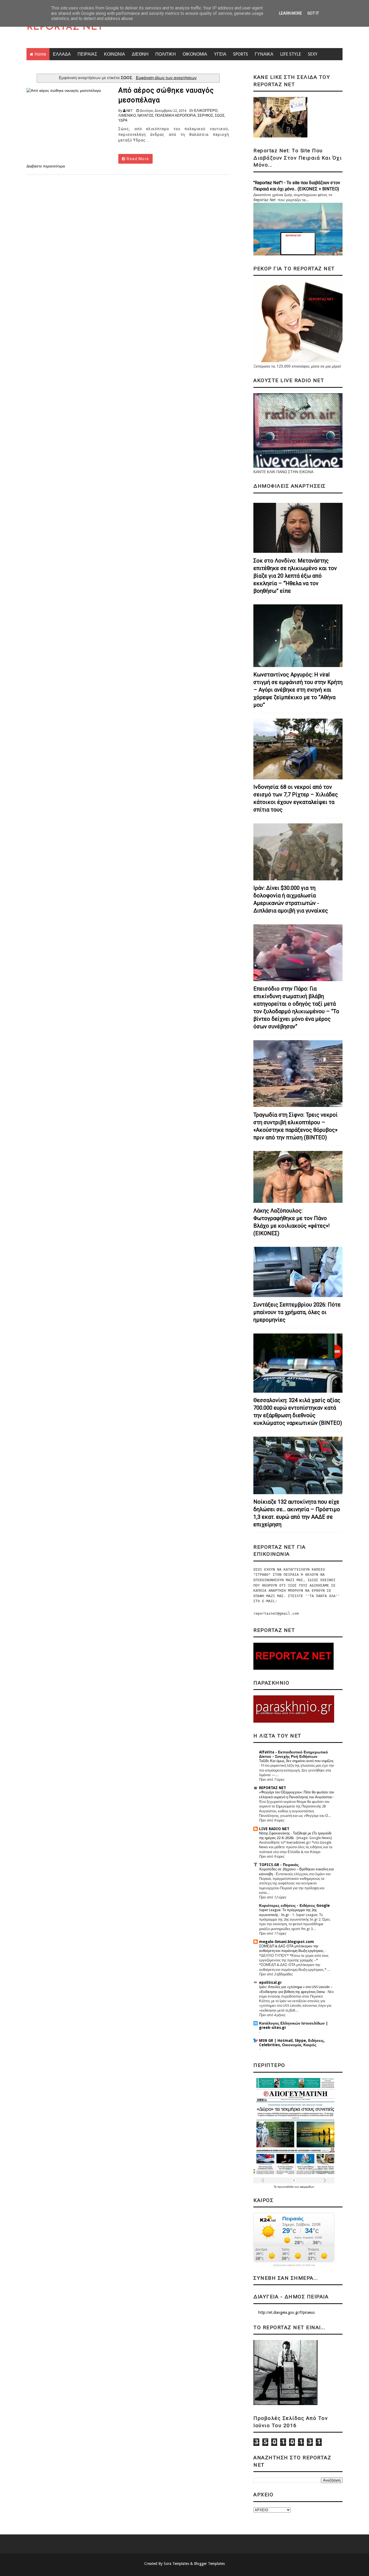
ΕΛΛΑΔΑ (62, 54)
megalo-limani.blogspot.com (286, 1942)
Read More (137, 159)
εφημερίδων (307, 2187)
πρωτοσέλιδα (286, 2187)
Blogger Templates (209, 2564)
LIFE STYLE (291, 54)
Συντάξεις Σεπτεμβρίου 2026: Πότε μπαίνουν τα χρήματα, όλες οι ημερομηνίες (297, 1312)
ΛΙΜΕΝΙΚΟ (127, 115)
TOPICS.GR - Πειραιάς (279, 1865)
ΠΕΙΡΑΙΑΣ (87, 54)
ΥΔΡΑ (123, 120)
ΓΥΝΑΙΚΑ (264, 54)
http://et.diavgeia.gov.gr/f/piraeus (286, 2312)
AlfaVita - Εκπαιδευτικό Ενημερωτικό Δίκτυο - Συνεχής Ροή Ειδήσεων (293, 1754)
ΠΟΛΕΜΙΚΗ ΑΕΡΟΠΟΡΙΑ (175, 115)
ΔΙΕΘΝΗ (140, 54)
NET (130, 111)
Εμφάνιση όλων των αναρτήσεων (166, 78)
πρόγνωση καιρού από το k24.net (294, 2265)
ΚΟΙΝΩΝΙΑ (115, 54)
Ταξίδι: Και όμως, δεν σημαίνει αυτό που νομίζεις (296, 1761)
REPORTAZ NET (65, 27)
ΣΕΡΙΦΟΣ (205, 115)
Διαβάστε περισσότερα (46, 166)
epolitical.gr (270, 1982)
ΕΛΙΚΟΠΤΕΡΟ (206, 111)
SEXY (313, 54)
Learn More (291, 13)
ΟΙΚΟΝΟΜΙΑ (195, 54)
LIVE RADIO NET (274, 1829)
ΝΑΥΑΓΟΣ (145, 115)
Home (40, 54)
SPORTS (241, 54)
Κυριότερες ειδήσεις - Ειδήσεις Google (294, 1905)
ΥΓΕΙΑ (220, 54)
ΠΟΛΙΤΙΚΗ (166, 54)
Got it (313, 13)
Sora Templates (176, 2564)
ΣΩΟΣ (220, 115)
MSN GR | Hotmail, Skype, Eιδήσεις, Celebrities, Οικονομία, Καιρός (292, 2043)
